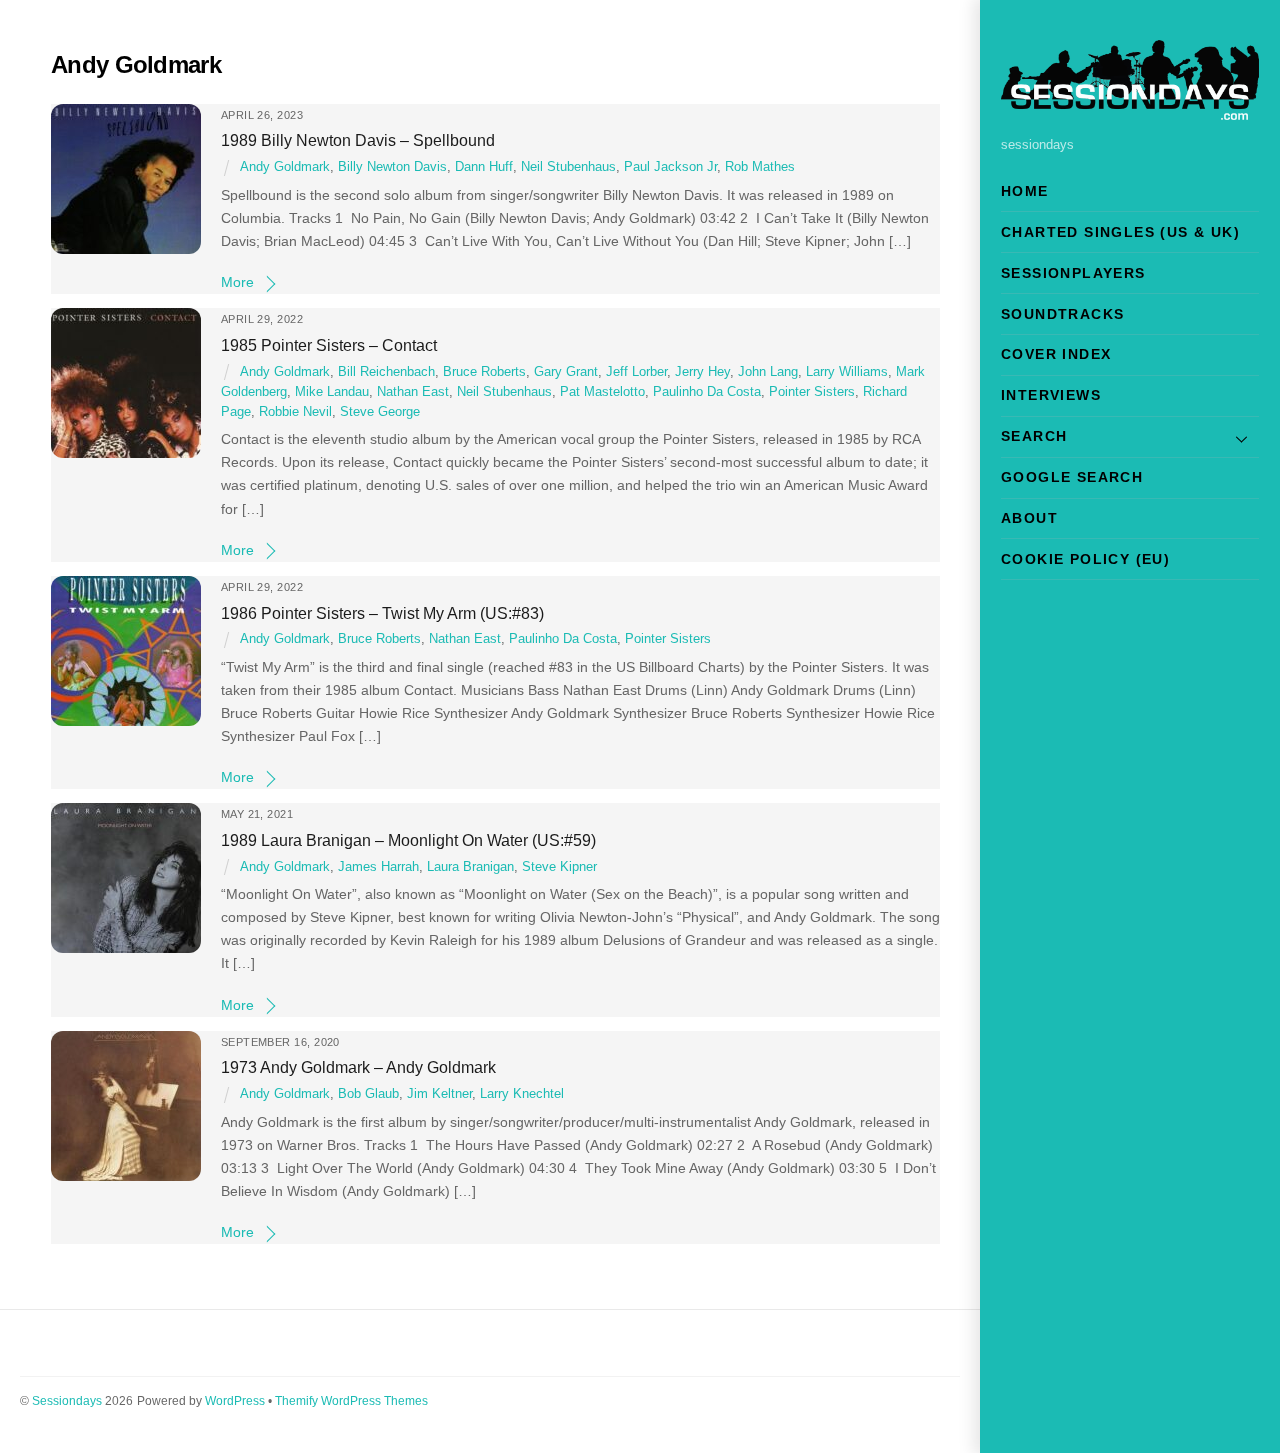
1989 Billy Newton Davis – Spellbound (358, 140)
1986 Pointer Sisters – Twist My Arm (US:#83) (382, 613)
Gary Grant (566, 372)
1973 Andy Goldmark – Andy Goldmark (358, 1067)
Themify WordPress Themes (351, 1401)
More (237, 282)
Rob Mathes (760, 167)
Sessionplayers (1073, 273)
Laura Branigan (470, 867)
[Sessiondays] (1130, 111)
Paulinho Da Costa (707, 392)
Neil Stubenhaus (568, 167)
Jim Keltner (439, 1094)
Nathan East (413, 392)
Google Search (1072, 477)
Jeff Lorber (636, 372)
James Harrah (378, 867)
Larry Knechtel (522, 1094)
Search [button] (1034, 436)
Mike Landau (332, 392)
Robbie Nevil (295, 412)
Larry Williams (847, 372)
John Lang (768, 372)
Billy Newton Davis (392, 167)
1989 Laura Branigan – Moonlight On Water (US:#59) (408, 840)
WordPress (235, 1401)
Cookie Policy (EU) (1085, 559)
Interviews (1051, 395)
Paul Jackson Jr (670, 167)
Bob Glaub (368, 1094)
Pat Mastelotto (602, 392)
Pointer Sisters (812, 392)
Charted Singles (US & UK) (1120, 232)
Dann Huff (484, 167)
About (1029, 518)
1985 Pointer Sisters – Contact (329, 345)
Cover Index (1056, 354)
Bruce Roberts (484, 372)
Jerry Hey (702, 372)
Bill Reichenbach (386, 372)
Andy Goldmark (285, 167)
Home (1025, 191)
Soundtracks (1062, 314)
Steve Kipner (559, 867)
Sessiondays (67, 1401)
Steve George (380, 412)
